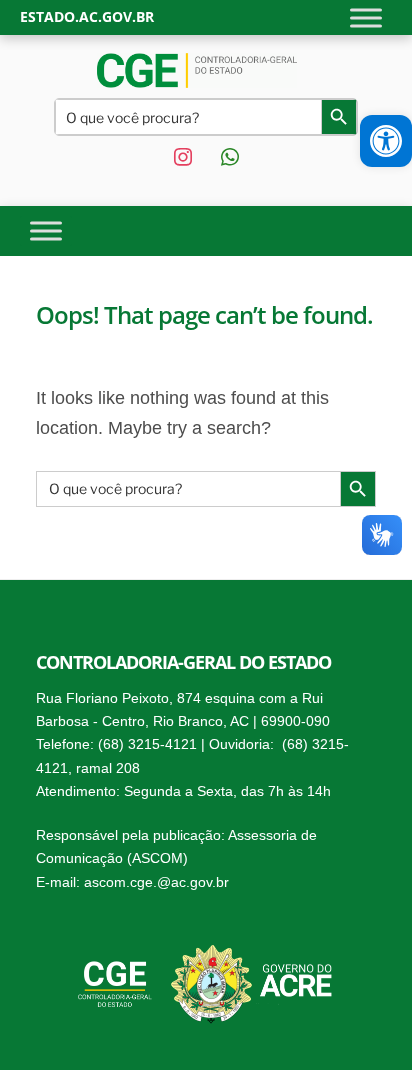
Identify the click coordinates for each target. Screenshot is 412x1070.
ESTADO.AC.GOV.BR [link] (87, 16)
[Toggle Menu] (366, 17)
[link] (386, 141)
